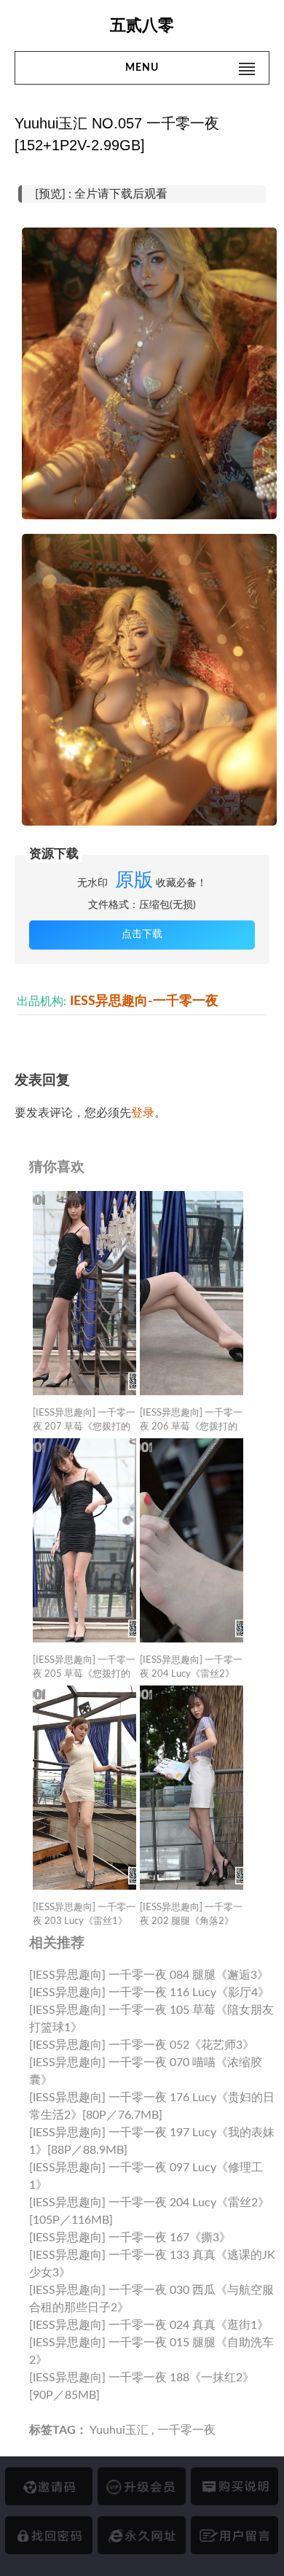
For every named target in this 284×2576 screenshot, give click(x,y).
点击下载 (142, 934)
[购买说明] (234, 2486)
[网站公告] (234, 2535)
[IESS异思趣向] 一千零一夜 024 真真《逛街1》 (149, 2325)
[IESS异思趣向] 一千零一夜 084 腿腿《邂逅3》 (149, 1975)
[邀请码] (49, 2486)
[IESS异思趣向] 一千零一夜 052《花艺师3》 (142, 2045)
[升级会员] (141, 2486)
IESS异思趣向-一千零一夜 (144, 1001)
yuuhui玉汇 (119, 2430)
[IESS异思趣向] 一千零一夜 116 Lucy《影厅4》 (149, 1993)
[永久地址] (141, 2535)
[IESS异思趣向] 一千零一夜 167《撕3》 (130, 2238)
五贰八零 (142, 25)
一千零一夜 (186, 2430)
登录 (143, 1113)
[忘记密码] (49, 2535)
